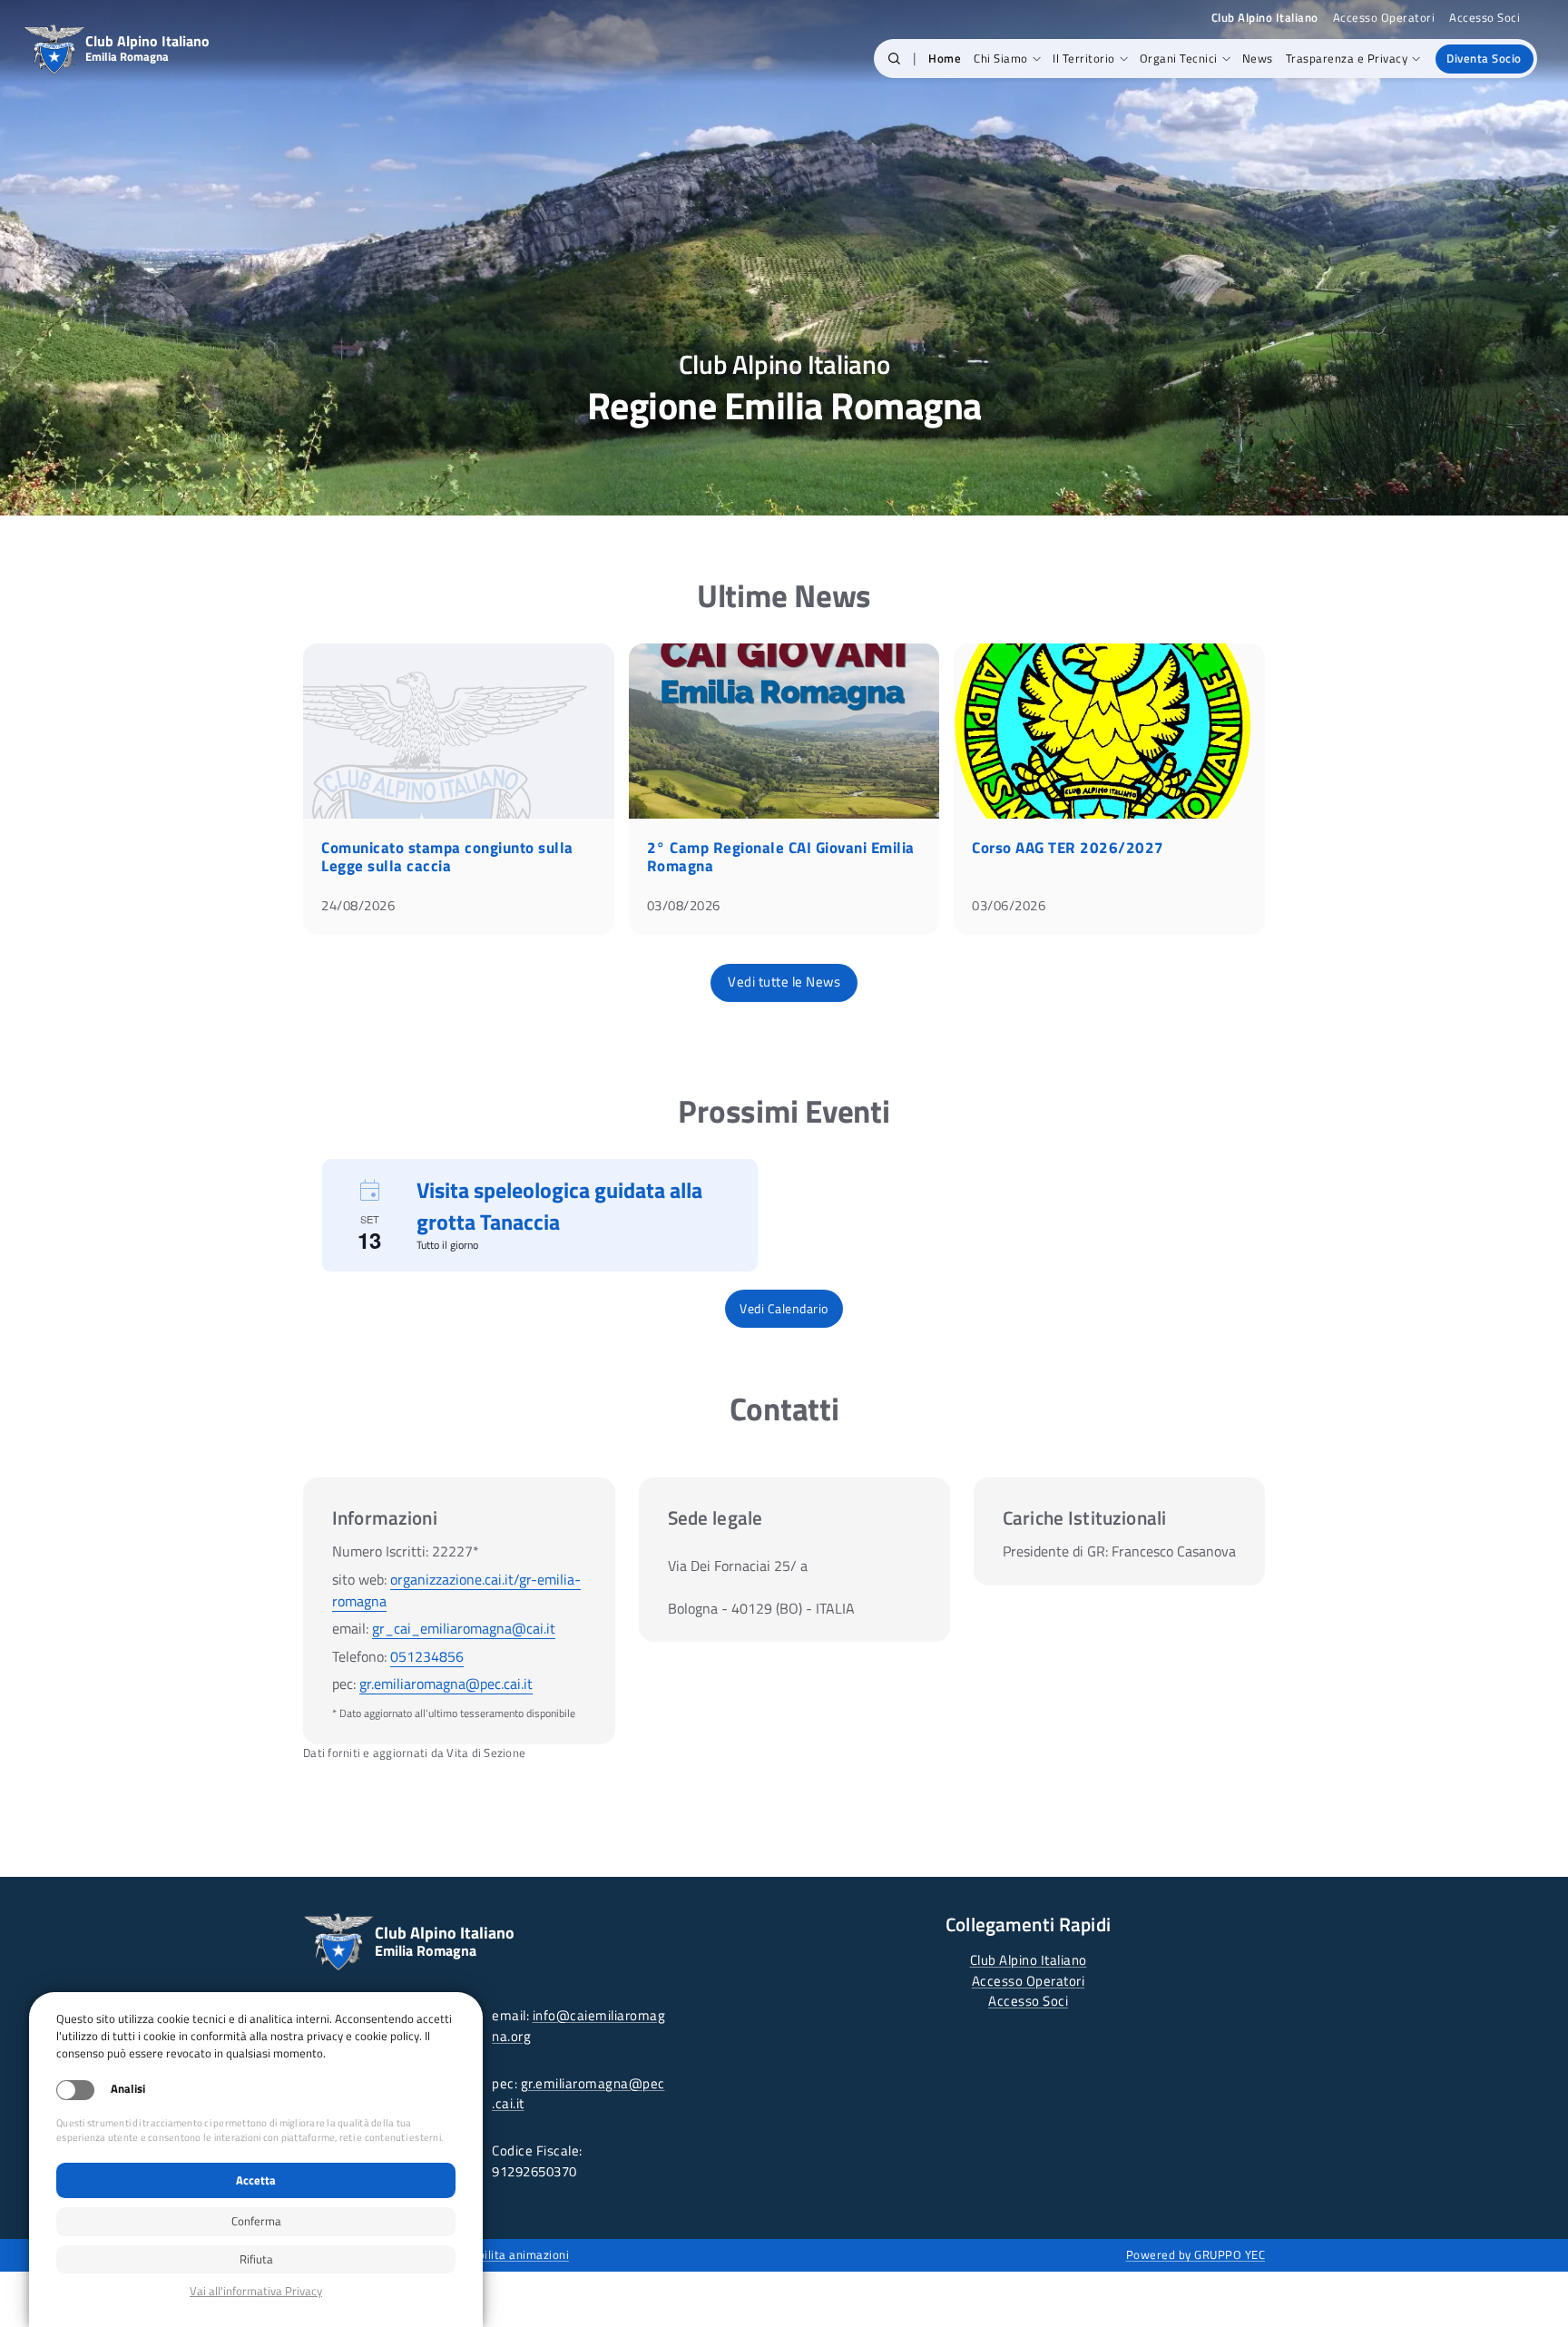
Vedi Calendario (784, 1308)
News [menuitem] (1258, 58)
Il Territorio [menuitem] (1084, 58)
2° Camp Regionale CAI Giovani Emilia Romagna (781, 857)
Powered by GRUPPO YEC (1196, 2254)
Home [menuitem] (945, 58)
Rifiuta (256, 2259)
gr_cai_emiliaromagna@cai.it (464, 1628)
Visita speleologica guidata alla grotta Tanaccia (559, 1206)
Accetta (256, 2180)
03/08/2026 (684, 905)
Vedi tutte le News (784, 982)
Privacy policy (256, 2291)
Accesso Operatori (1384, 18)
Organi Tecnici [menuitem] (1179, 58)
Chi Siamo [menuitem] (1001, 58)
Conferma (256, 2221)
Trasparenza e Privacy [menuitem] (1347, 58)
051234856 (427, 1656)
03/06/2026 (1009, 905)
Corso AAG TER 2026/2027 (1068, 848)
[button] (894, 59)
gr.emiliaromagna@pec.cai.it (446, 1684)
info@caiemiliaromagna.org (578, 2026)
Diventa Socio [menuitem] (1484, 58)
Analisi (128, 2089)
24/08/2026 (358, 905)
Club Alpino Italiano (1029, 1960)
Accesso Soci (1485, 18)
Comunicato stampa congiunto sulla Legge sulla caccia (447, 857)
